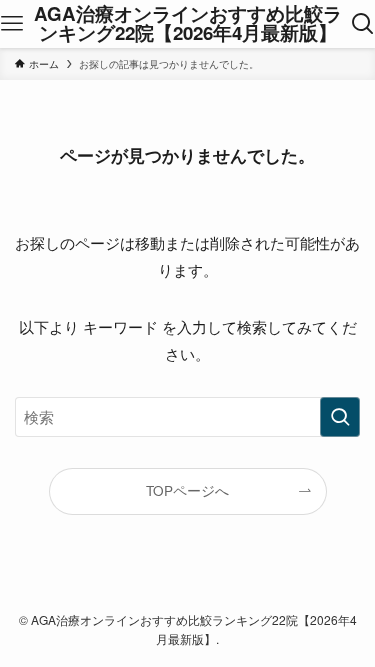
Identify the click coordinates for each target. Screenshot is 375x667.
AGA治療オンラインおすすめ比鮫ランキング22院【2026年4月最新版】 (188, 24)
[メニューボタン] (12, 24)
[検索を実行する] (340, 417)
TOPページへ (187, 490)
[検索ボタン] (362, 24)
